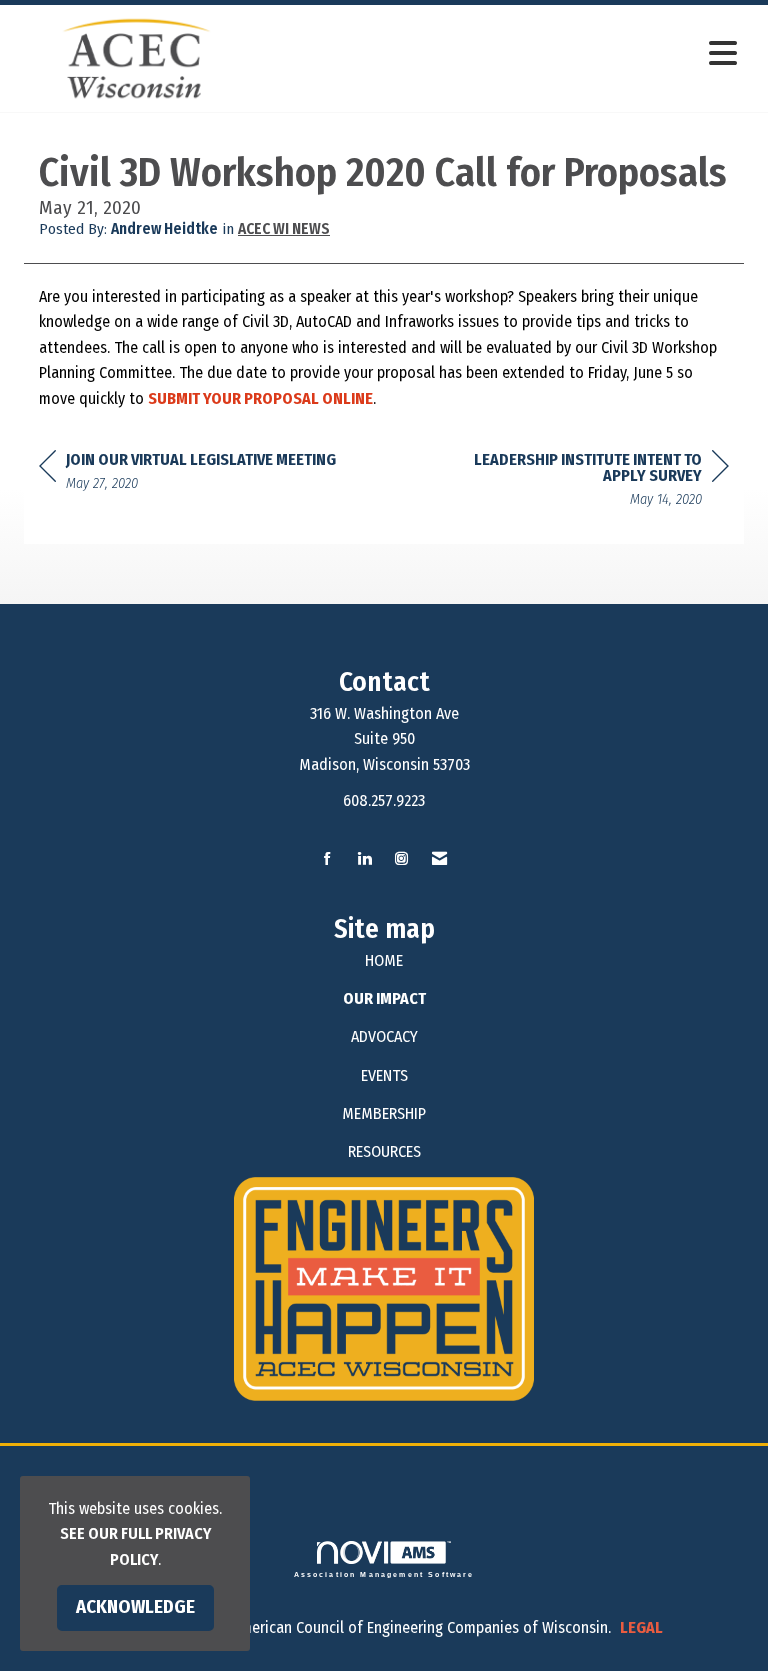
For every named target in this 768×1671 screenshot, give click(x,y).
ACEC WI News (284, 229)
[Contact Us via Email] (439, 859)
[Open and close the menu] (503, 54)
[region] (579, 482)
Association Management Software (384, 1574)
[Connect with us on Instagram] (401, 859)
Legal (641, 1627)
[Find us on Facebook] (327, 859)
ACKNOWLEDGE (135, 1607)
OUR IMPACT (384, 998)
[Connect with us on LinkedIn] (364, 859)
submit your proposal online (260, 398)
